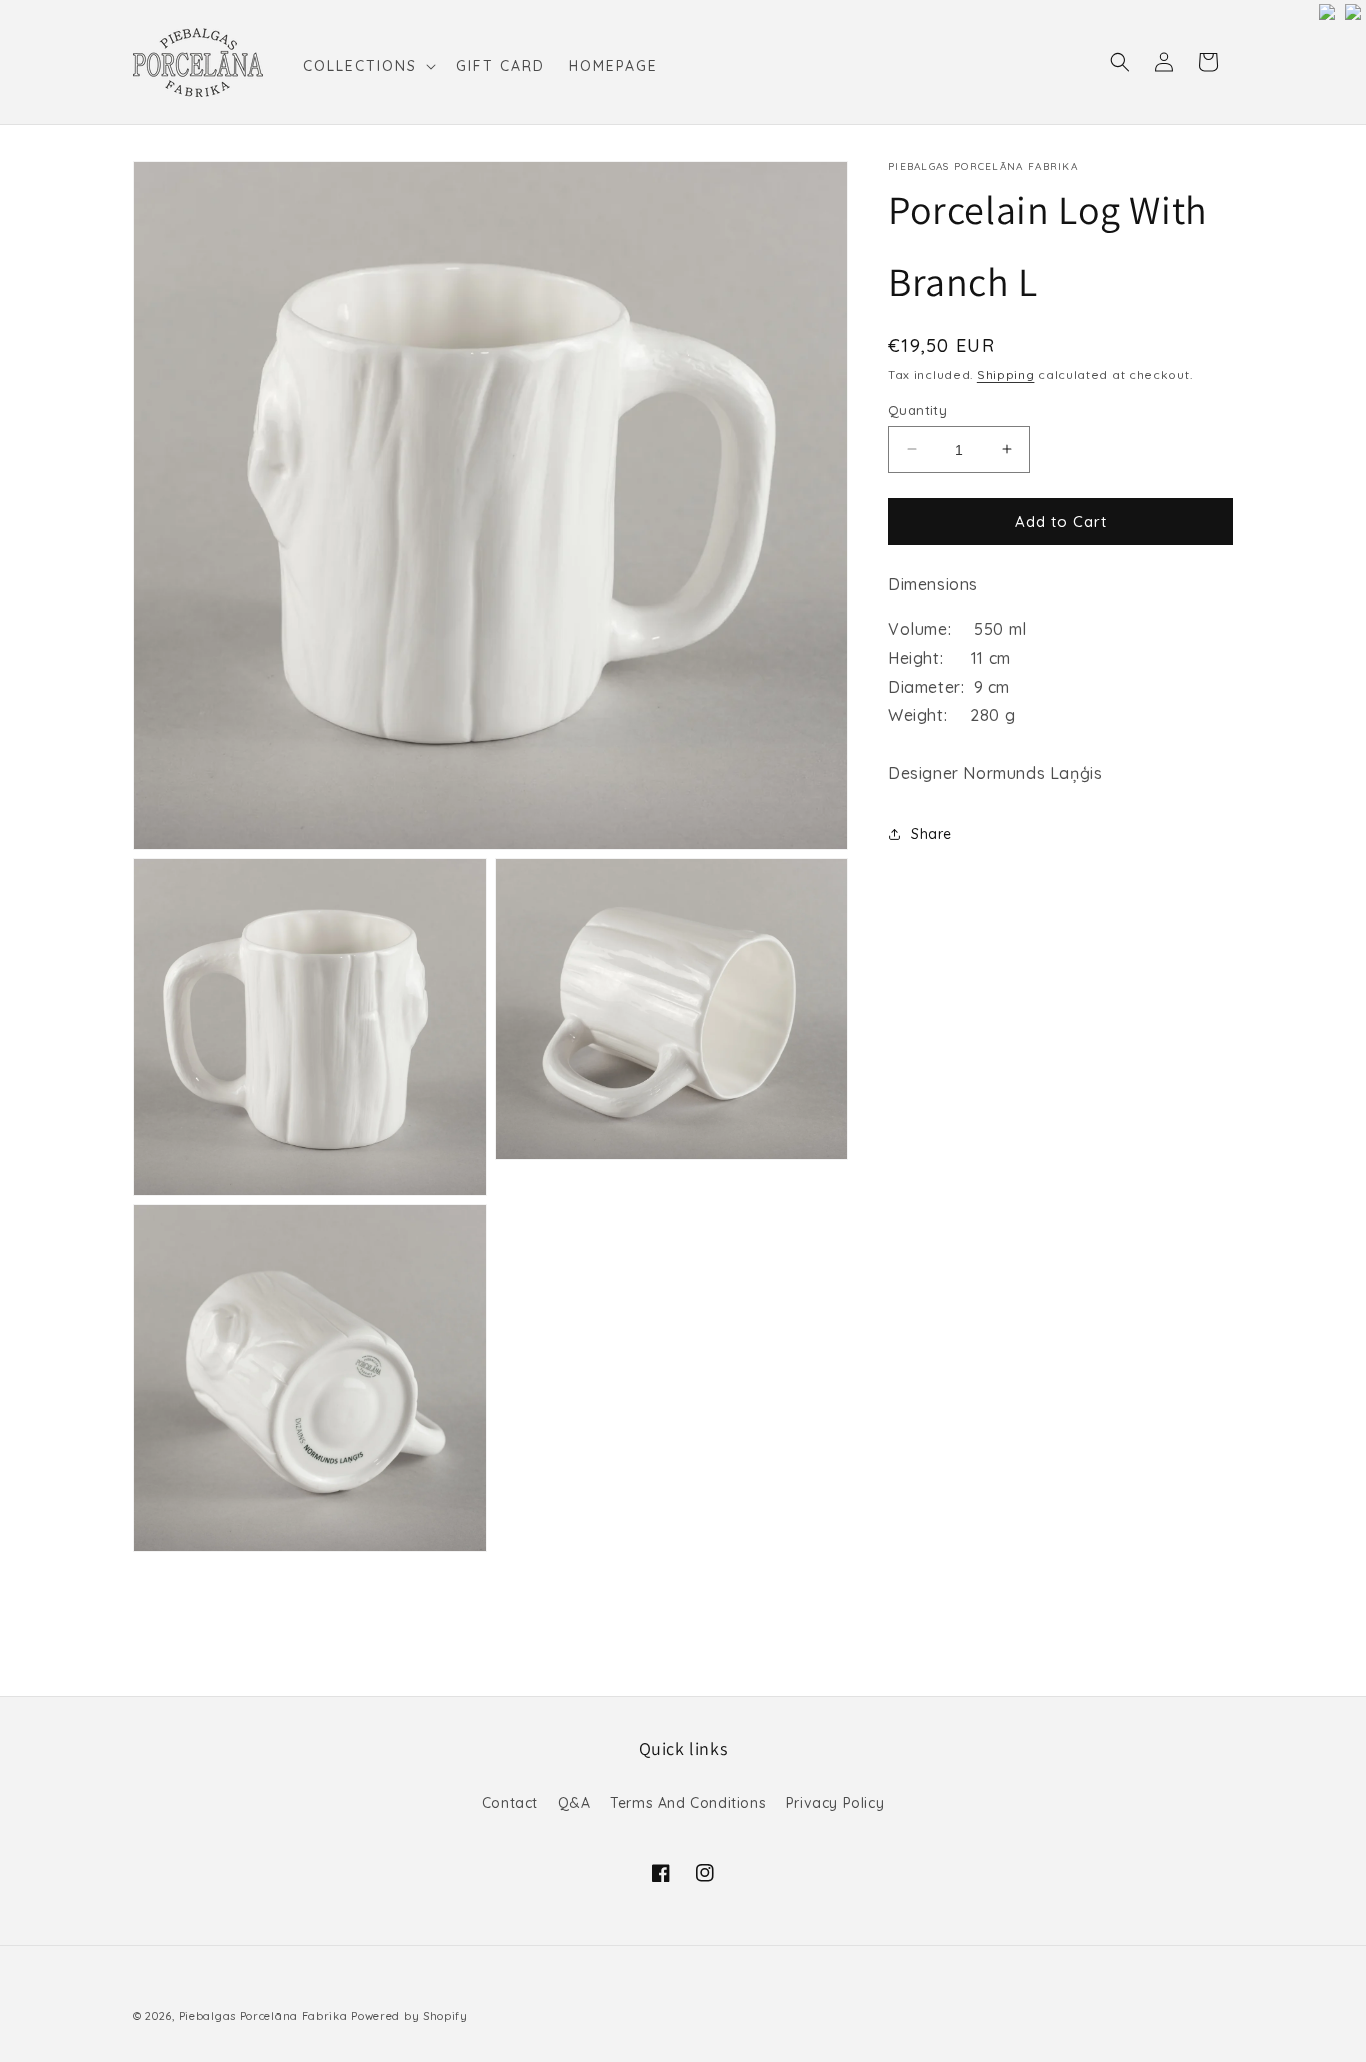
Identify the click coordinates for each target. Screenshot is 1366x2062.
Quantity (917, 409)
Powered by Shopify (409, 2016)
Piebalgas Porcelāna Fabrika (263, 2016)
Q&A (574, 1803)
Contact (510, 1803)
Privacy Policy (835, 1803)
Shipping (1006, 374)
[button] (367, 66)
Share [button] (931, 834)
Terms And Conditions (688, 1803)
